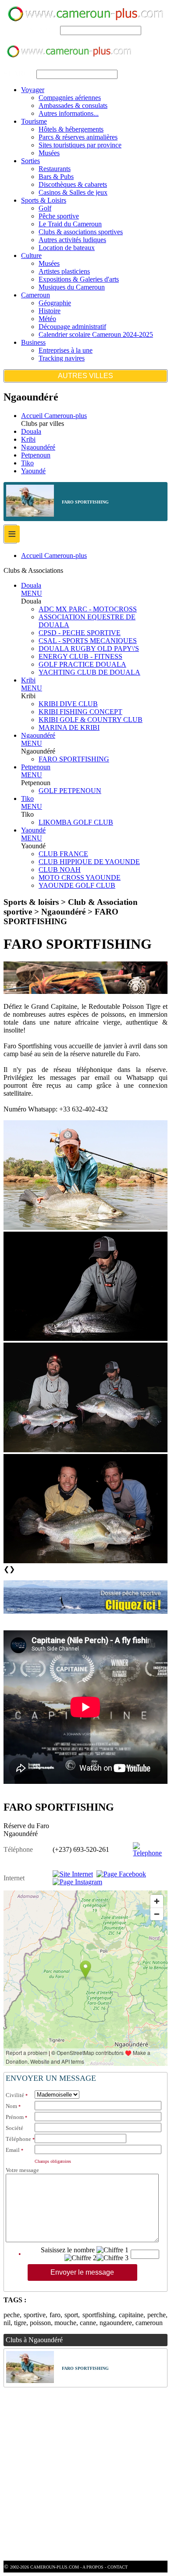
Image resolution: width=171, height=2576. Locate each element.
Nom (11, 2106)
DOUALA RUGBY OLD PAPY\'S (89, 648)
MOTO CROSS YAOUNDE (80, 877)
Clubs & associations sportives (81, 232)
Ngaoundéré (38, 447)
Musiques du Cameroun (72, 287)
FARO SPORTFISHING (74, 759)
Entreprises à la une (66, 350)
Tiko (27, 463)
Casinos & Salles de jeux (73, 192)
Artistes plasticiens (64, 271)
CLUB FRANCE (63, 854)
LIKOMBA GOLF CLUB (76, 822)
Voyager (33, 90)
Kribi (28, 439)
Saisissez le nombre (68, 2250)
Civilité (15, 2095)
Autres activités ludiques (72, 240)
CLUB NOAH (60, 870)
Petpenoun (36, 455)
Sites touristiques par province (80, 145)
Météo (47, 319)
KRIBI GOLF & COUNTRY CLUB (91, 720)
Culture (31, 255)
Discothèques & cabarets (73, 184)
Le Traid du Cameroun (70, 224)
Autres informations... (69, 113)
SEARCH (44, 30)
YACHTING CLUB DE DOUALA (89, 672)
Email (13, 2150)
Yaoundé (33, 471)
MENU (32, 593)
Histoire (50, 311)
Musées (49, 153)
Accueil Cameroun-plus (54, 416)
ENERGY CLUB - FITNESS (80, 656)
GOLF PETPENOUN (70, 791)
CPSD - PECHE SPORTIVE (80, 633)
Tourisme (34, 121)
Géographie (55, 303)
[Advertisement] (85, 2475)
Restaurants (55, 169)
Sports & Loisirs (44, 200)
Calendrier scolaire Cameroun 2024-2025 (96, 334)
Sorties (30, 161)
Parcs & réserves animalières (78, 137)
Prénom (15, 2117)
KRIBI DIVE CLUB (68, 704)
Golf (45, 208)
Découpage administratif (72, 327)
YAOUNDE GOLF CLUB (77, 885)
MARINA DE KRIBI (69, 727)
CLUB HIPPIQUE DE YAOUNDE (89, 862)
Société (14, 2128)
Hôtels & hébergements (71, 129)
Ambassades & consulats (73, 105)
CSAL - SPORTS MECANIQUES (88, 641)
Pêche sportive (59, 216)
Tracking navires (62, 358)
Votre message (22, 2170)
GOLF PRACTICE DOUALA (82, 664)
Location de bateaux (67, 248)
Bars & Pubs (56, 177)
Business (33, 342)
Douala (31, 431)
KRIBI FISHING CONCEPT (80, 712)
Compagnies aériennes (70, 98)
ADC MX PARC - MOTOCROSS (88, 609)
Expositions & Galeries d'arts (79, 279)
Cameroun (36, 295)
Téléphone (18, 2139)
